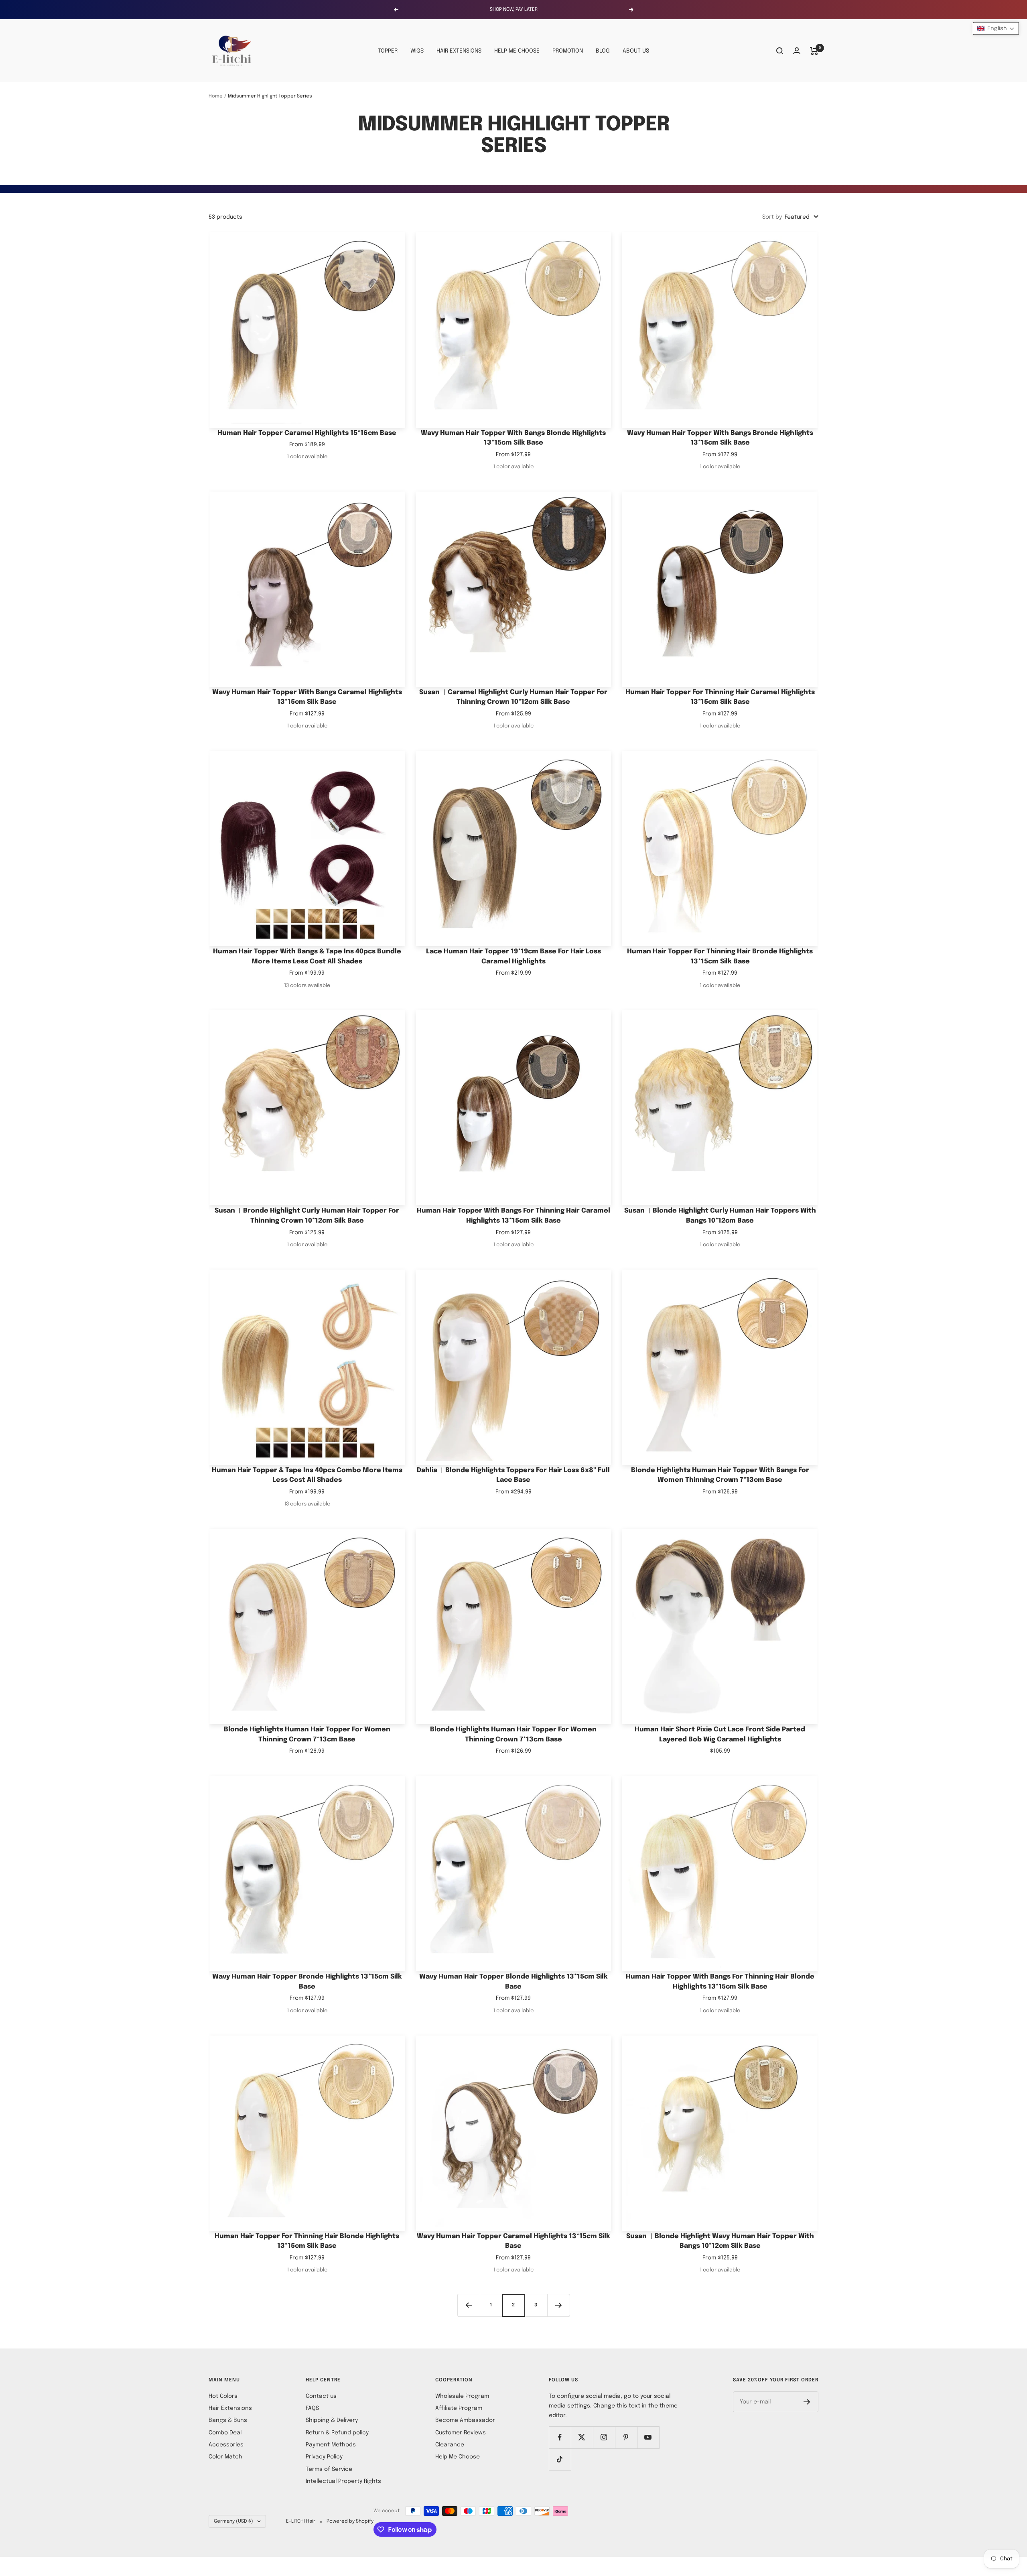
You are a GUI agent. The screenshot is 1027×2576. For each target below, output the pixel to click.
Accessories (226, 2445)
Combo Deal (225, 2433)
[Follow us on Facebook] (560, 2437)
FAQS (312, 2408)
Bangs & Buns (228, 2420)
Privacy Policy (324, 2457)
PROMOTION (568, 51)
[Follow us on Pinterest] (626, 2437)
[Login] (797, 51)
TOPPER (388, 51)
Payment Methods (331, 2445)
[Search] (780, 51)
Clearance (450, 2445)
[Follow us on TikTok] (560, 2459)
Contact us (321, 2396)
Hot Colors (223, 2396)
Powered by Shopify (350, 2521)
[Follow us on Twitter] (582, 2437)
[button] (996, 28)
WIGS (417, 51)
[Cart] (814, 51)
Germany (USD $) (233, 2521)
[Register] (807, 2402)
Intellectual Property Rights (343, 2481)
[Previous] (469, 2305)
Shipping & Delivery (332, 2420)
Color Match (225, 2457)
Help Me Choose (458, 2457)
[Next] (558, 2305)
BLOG (603, 51)
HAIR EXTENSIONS (459, 51)
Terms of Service (329, 2469)
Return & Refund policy (337, 2433)
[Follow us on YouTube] (648, 2437)
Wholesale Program (462, 2396)
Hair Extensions (230, 2408)
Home (216, 96)
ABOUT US (636, 51)
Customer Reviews (461, 2433)
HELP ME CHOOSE (517, 51)
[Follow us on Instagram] (604, 2437)
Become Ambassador (465, 2420)
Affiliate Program (459, 2408)
